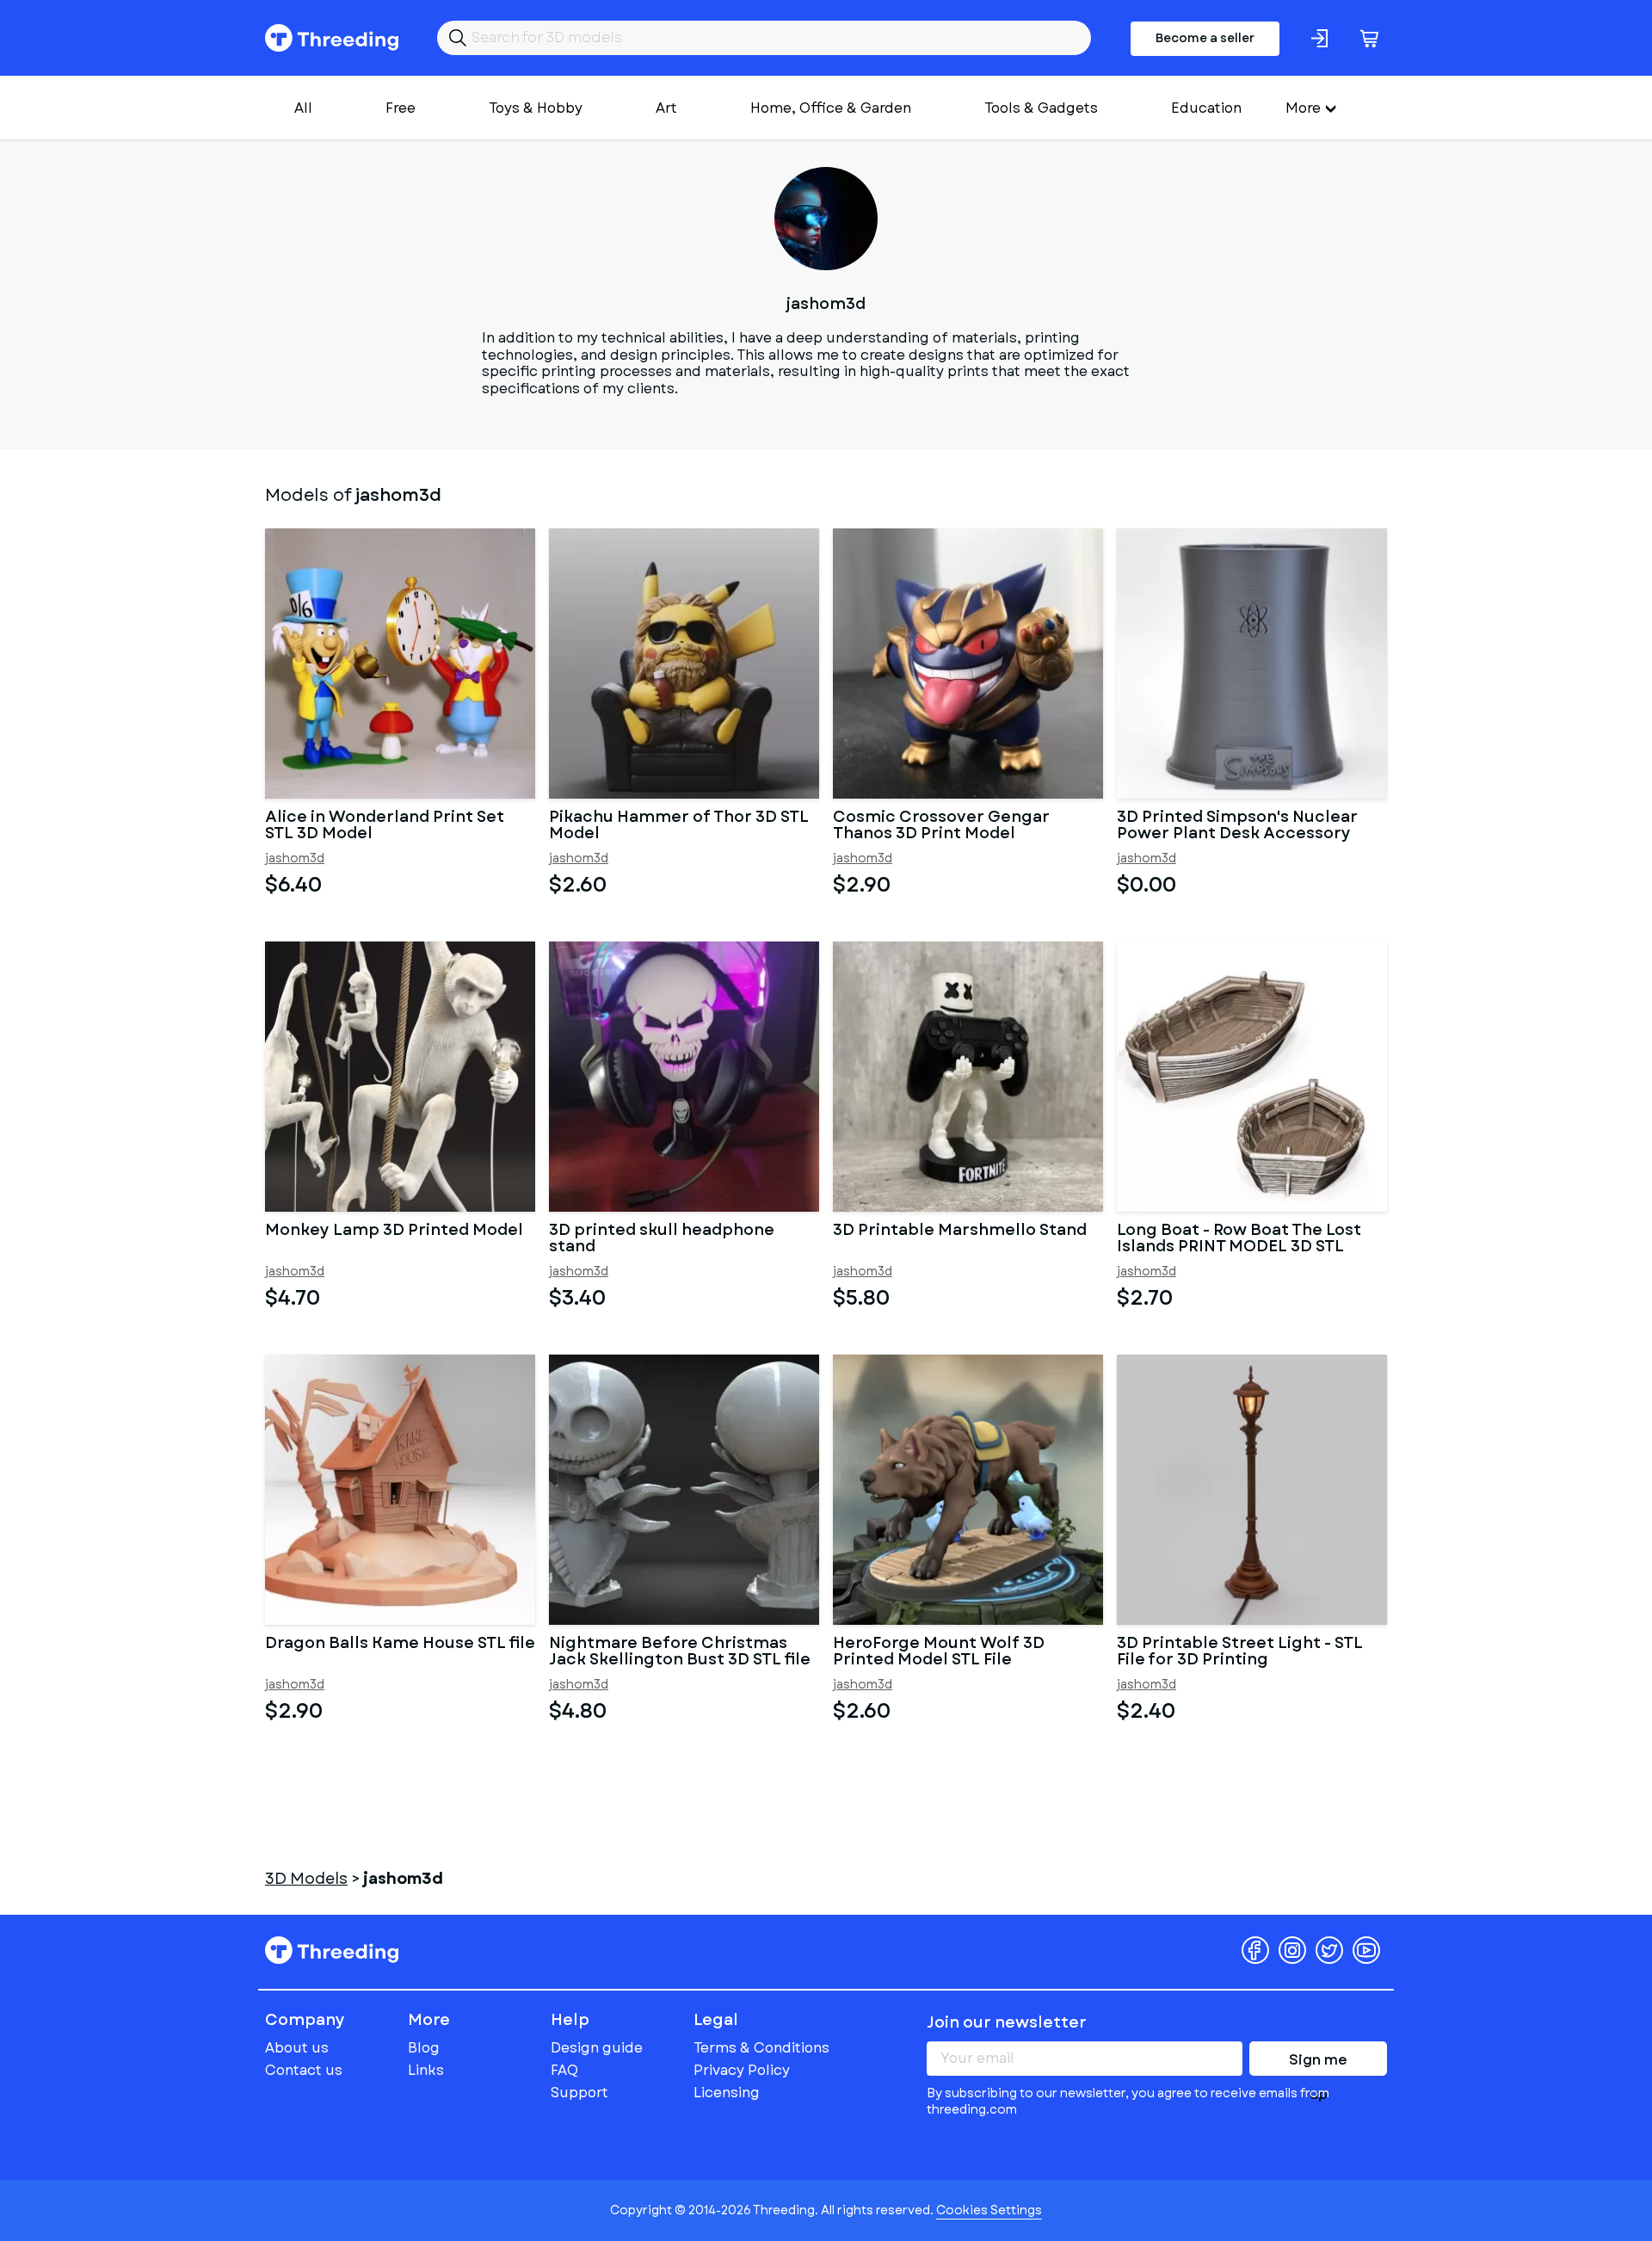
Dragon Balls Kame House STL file (400, 1645)
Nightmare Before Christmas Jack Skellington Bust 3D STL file (680, 1652)
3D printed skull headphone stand (662, 1239)
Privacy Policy (742, 2070)
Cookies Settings (989, 2210)
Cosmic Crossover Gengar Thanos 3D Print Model (941, 826)
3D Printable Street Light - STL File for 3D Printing (1240, 1652)
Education (1206, 108)
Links (426, 2070)
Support (579, 2093)
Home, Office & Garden (831, 108)
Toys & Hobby (536, 108)
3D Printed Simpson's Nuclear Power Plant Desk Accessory (1237, 826)
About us (297, 2048)
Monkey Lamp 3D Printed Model (394, 1232)
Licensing (727, 2093)
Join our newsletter (1007, 2022)
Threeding (332, 38)
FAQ (564, 2070)
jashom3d (295, 858)
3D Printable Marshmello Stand (960, 1232)
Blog (424, 2048)
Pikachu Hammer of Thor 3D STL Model (679, 826)
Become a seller (1205, 38)
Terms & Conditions (761, 2048)
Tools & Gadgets (1041, 108)
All (303, 108)
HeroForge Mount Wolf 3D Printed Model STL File (939, 1652)
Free (401, 108)
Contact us (304, 2070)
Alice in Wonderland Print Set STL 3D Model (385, 826)
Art (666, 108)
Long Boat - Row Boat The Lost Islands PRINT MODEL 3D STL (1239, 1239)
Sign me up (1318, 2063)
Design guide (597, 2048)
